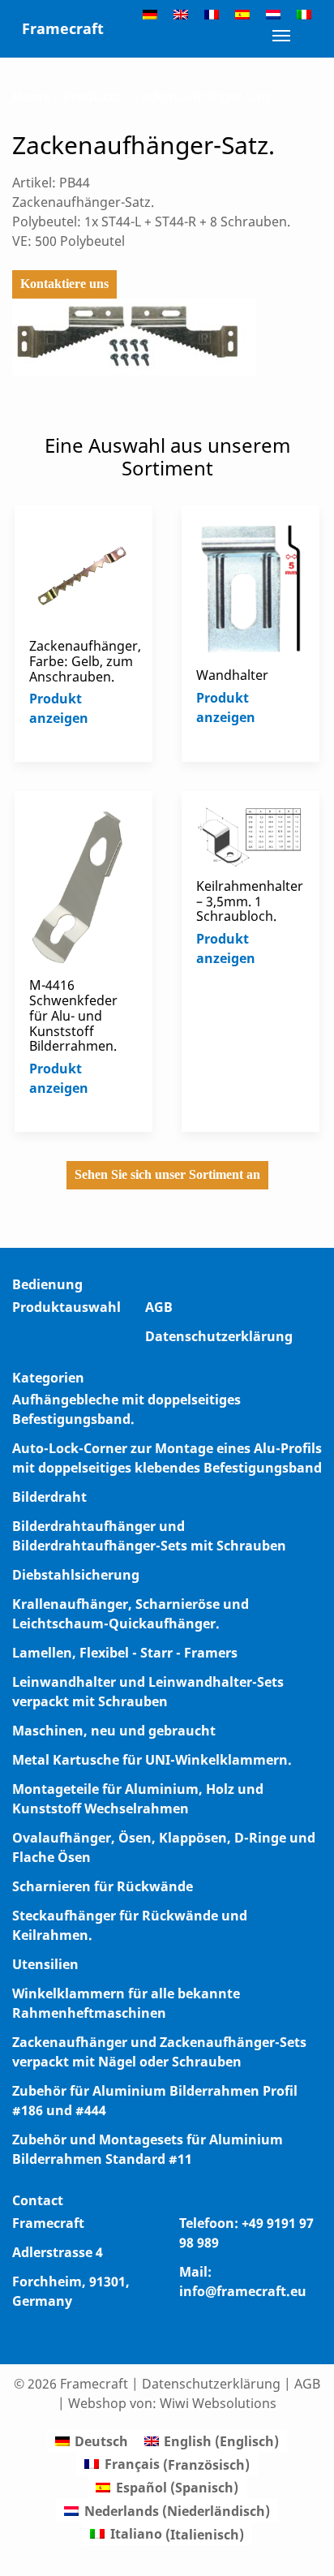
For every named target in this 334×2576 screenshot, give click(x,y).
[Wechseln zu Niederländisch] (273, 13)
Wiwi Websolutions (218, 2403)
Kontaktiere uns (64, 284)
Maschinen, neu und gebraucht (114, 1731)
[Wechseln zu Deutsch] (150, 13)
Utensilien (45, 1964)
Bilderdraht (49, 1497)
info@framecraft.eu (243, 2291)
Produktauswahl (66, 1307)
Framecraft (63, 28)
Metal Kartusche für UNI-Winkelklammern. (152, 1760)
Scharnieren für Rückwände (103, 1886)
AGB (159, 1307)
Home (31, 97)
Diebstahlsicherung (76, 1575)
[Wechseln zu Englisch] (181, 13)
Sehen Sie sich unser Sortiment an (167, 1174)
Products (92, 97)
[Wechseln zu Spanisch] (242, 13)
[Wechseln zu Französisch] (212, 13)
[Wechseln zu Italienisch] (304, 13)
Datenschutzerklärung (219, 1336)
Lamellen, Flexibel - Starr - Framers (125, 1653)
